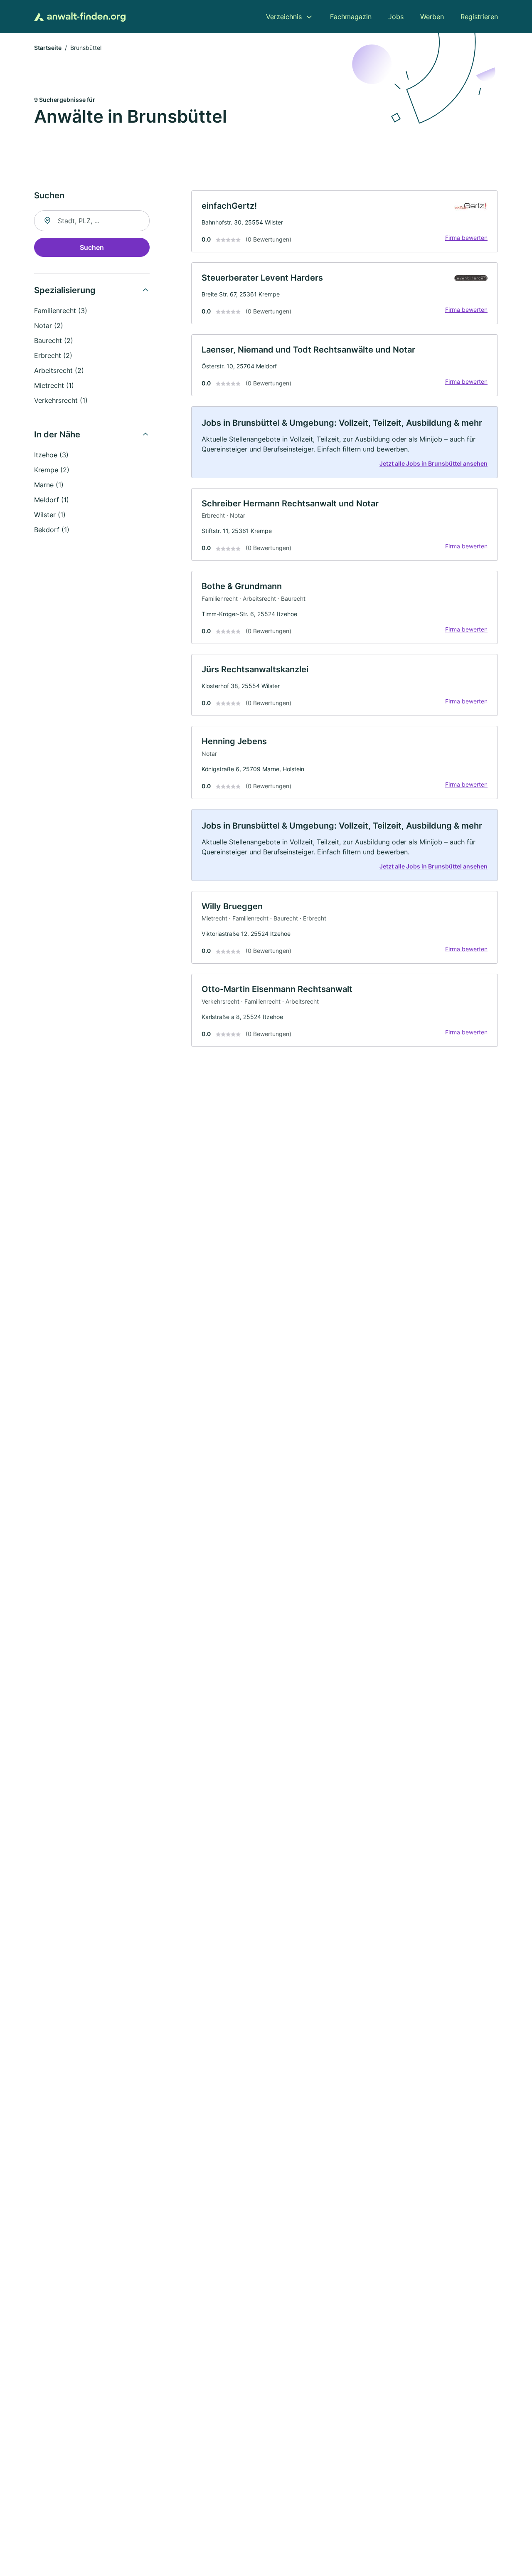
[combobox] (92, 221)
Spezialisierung (65, 290)
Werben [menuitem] (432, 17)
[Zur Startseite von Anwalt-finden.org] (80, 17)
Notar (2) (49, 326)
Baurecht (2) (54, 341)
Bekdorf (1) (52, 530)
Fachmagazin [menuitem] (351, 17)
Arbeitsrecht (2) (59, 370)
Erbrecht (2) (53, 355)
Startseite (48, 48)
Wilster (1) (50, 515)
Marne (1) (49, 485)
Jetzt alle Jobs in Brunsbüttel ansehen (433, 463)
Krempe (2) (52, 470)
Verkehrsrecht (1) (61, 400)
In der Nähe (57, 434)
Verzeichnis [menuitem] (284, 17)
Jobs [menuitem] (396, 17)
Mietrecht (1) (54, 385)
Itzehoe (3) (51, 455)
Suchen (92, 247)
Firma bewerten (466, 238)
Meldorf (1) (52, 500)
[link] (345, 221)
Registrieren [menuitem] (479, 17)
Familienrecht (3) (61, 311)
